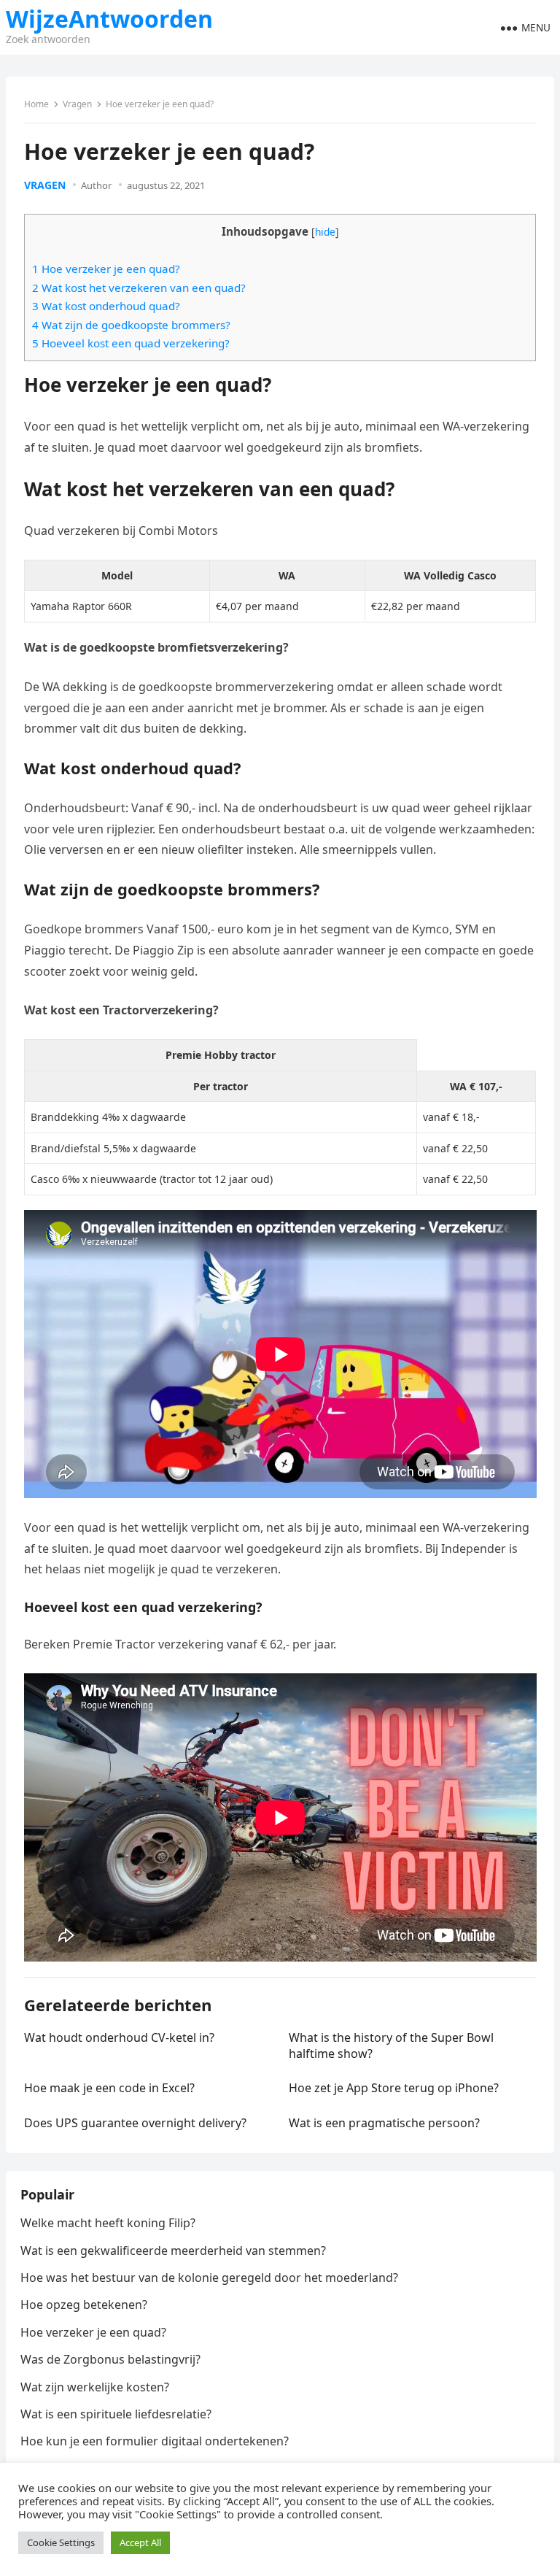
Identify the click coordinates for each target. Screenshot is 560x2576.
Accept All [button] (140, 2542)
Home (36, 104)
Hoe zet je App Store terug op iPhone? (394, 2088)
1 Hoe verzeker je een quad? (106, 269)
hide (325, 232)
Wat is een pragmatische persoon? (384, 2123)
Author (96, 185)
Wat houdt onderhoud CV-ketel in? (119, 2037)
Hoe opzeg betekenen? (84, 2305)
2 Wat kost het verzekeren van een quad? (139, 288)
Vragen (77, 104)
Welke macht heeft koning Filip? (108, 2223)
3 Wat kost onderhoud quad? (106, 306)
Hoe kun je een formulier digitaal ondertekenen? (155, 2441)
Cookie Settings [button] (61, 2542)
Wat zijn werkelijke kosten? (95, 2387)
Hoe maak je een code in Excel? (109, 2088)
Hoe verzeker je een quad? (93, 2332)
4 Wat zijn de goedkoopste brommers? (131, 325)
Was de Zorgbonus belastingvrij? (110, 2359)
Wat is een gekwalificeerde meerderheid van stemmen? (173, 2251)
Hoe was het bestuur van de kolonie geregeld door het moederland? (209, 2278)
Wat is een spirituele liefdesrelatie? (116, 2414)
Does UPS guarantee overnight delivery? (135, 2123)
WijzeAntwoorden (109, 19)
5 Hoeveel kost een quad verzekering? (131, 343)
